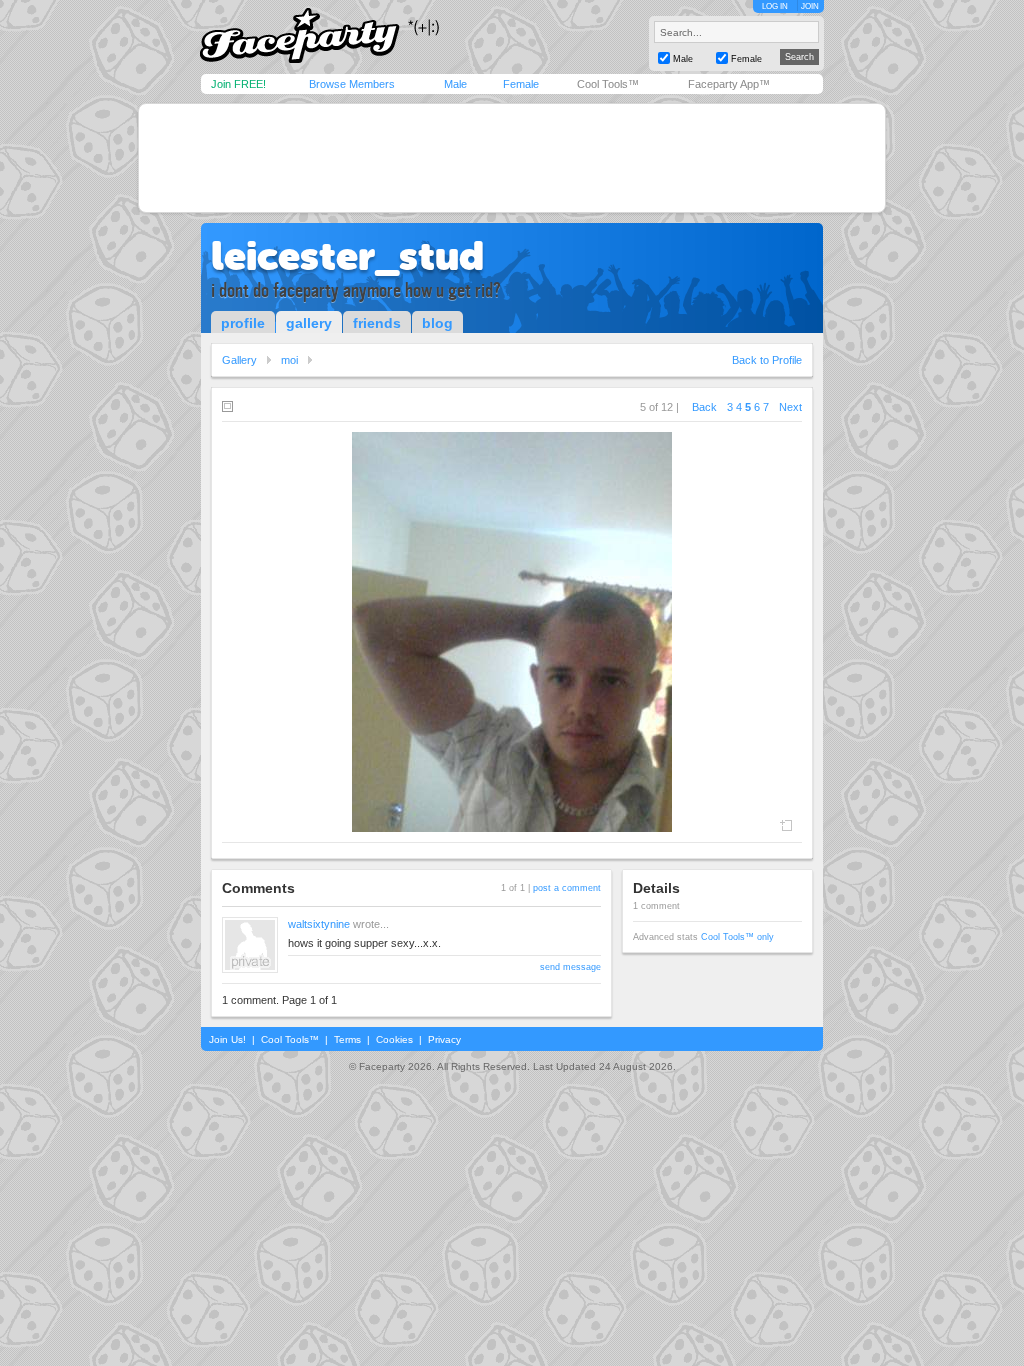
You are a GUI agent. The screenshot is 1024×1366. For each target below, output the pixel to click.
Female (521, 84)
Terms (347, 1039)
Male (455, 84)
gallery (309, 323)
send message (570, 967)
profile (243, 323)
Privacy (444, 1039)
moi (289, 360)
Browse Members (352, 84)
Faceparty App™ (729, 84)
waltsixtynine (319, 924)
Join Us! (227, 1039)
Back (704, 407)
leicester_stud (347, 256)
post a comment (567, 888)
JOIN (810, 6)
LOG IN (775, 6)
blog (437, 323)
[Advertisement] (512, 158)
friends (377, 323)
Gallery (239, 360)
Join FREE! (238, 84)
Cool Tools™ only (737, 937)
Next (790, 407)
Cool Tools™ (608, 84)
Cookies (394, 1039)
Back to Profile (767, 360)
